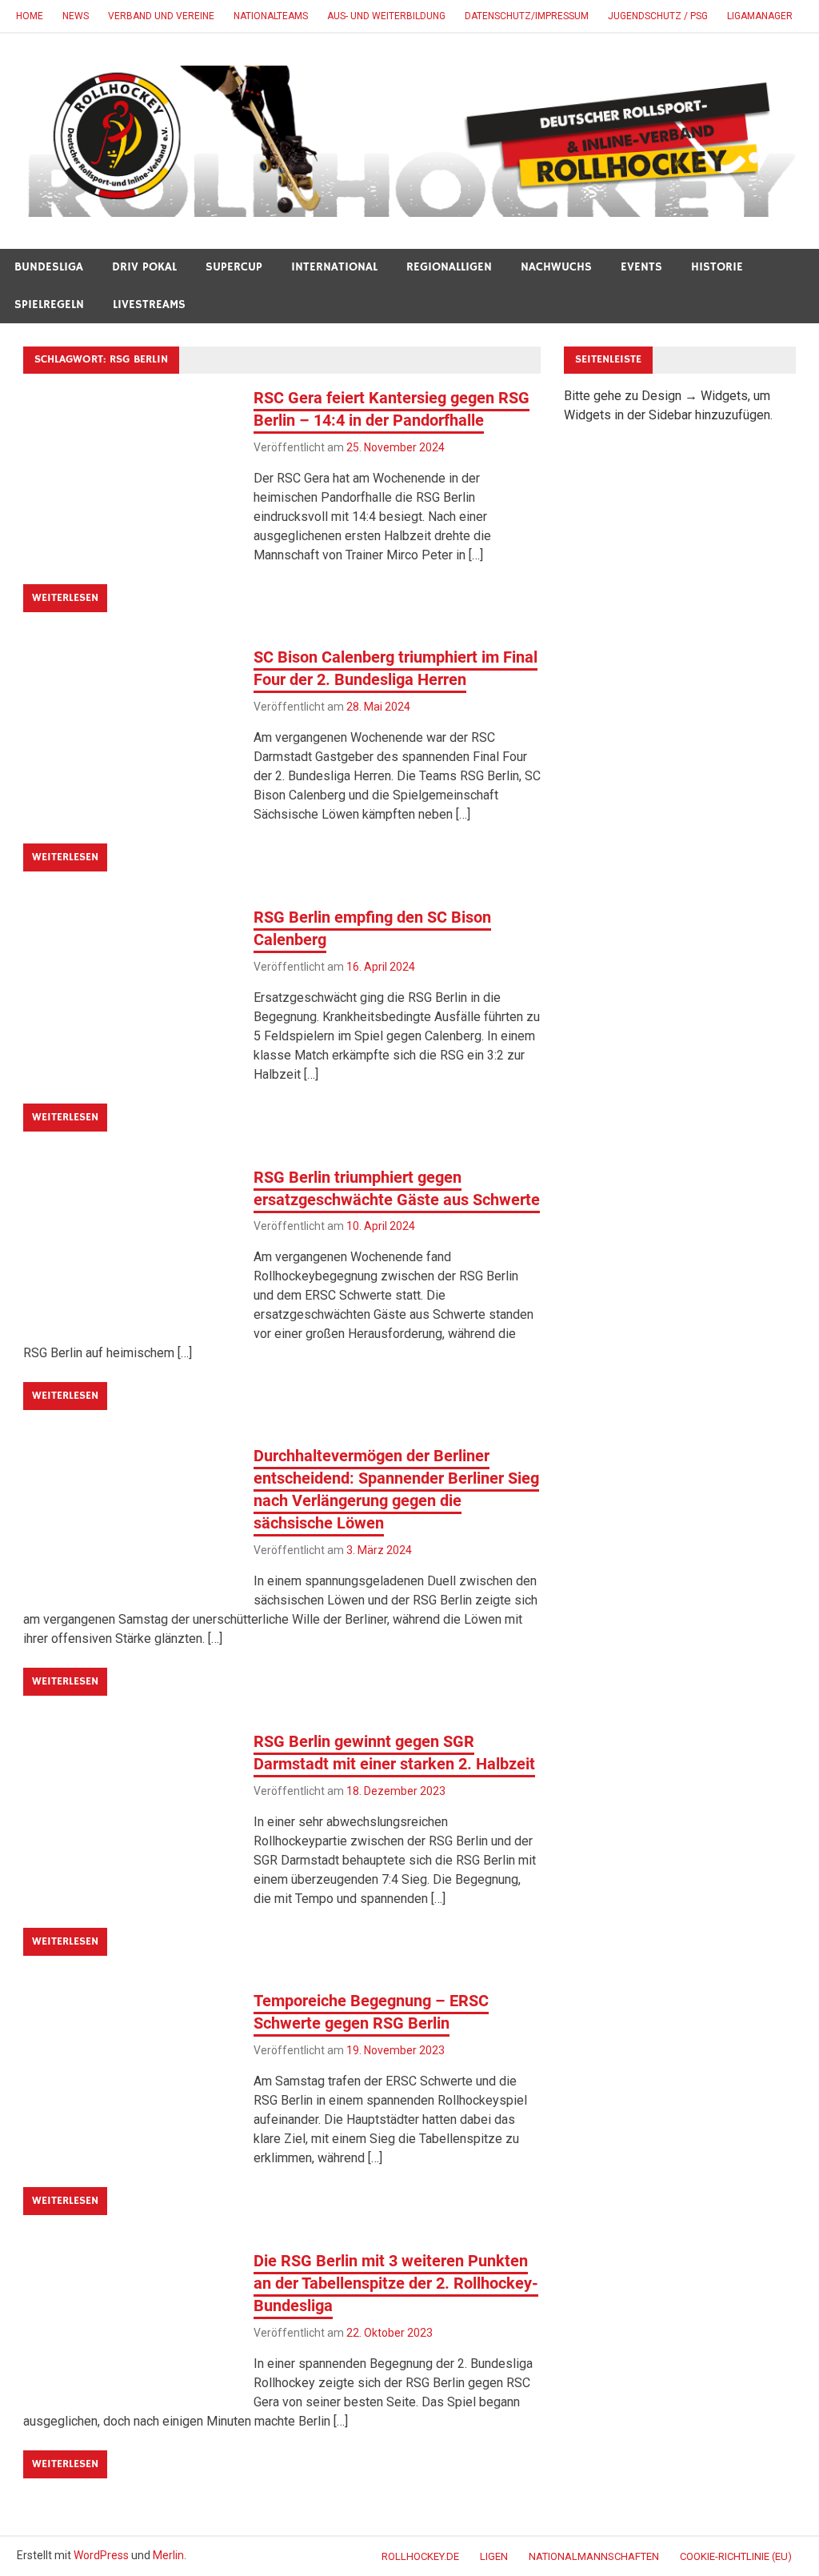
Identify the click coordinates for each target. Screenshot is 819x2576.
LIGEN (494, 2556)
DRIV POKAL (144, 267)
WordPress (101, 2555)
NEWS (76, 16)
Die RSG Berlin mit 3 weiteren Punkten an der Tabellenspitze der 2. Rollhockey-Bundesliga (396, 2283)
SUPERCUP (234, 267)
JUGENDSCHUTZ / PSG (658, 16)
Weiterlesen (65, 598)
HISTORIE (717, 267)
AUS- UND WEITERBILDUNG (386, 16)
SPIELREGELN (49, 304)
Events (641, 267)
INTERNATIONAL (334, 267)
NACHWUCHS (556, 267)
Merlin (168, 2555)
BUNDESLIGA (49, 267)
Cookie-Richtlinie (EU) (736, 2556)
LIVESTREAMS (149, 304)
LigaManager (760, 16)
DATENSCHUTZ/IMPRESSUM (527, 16)
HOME (30, 16)
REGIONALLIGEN (449, 267)
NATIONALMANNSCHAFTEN (594, 2556)
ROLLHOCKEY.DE (420, 2556)
